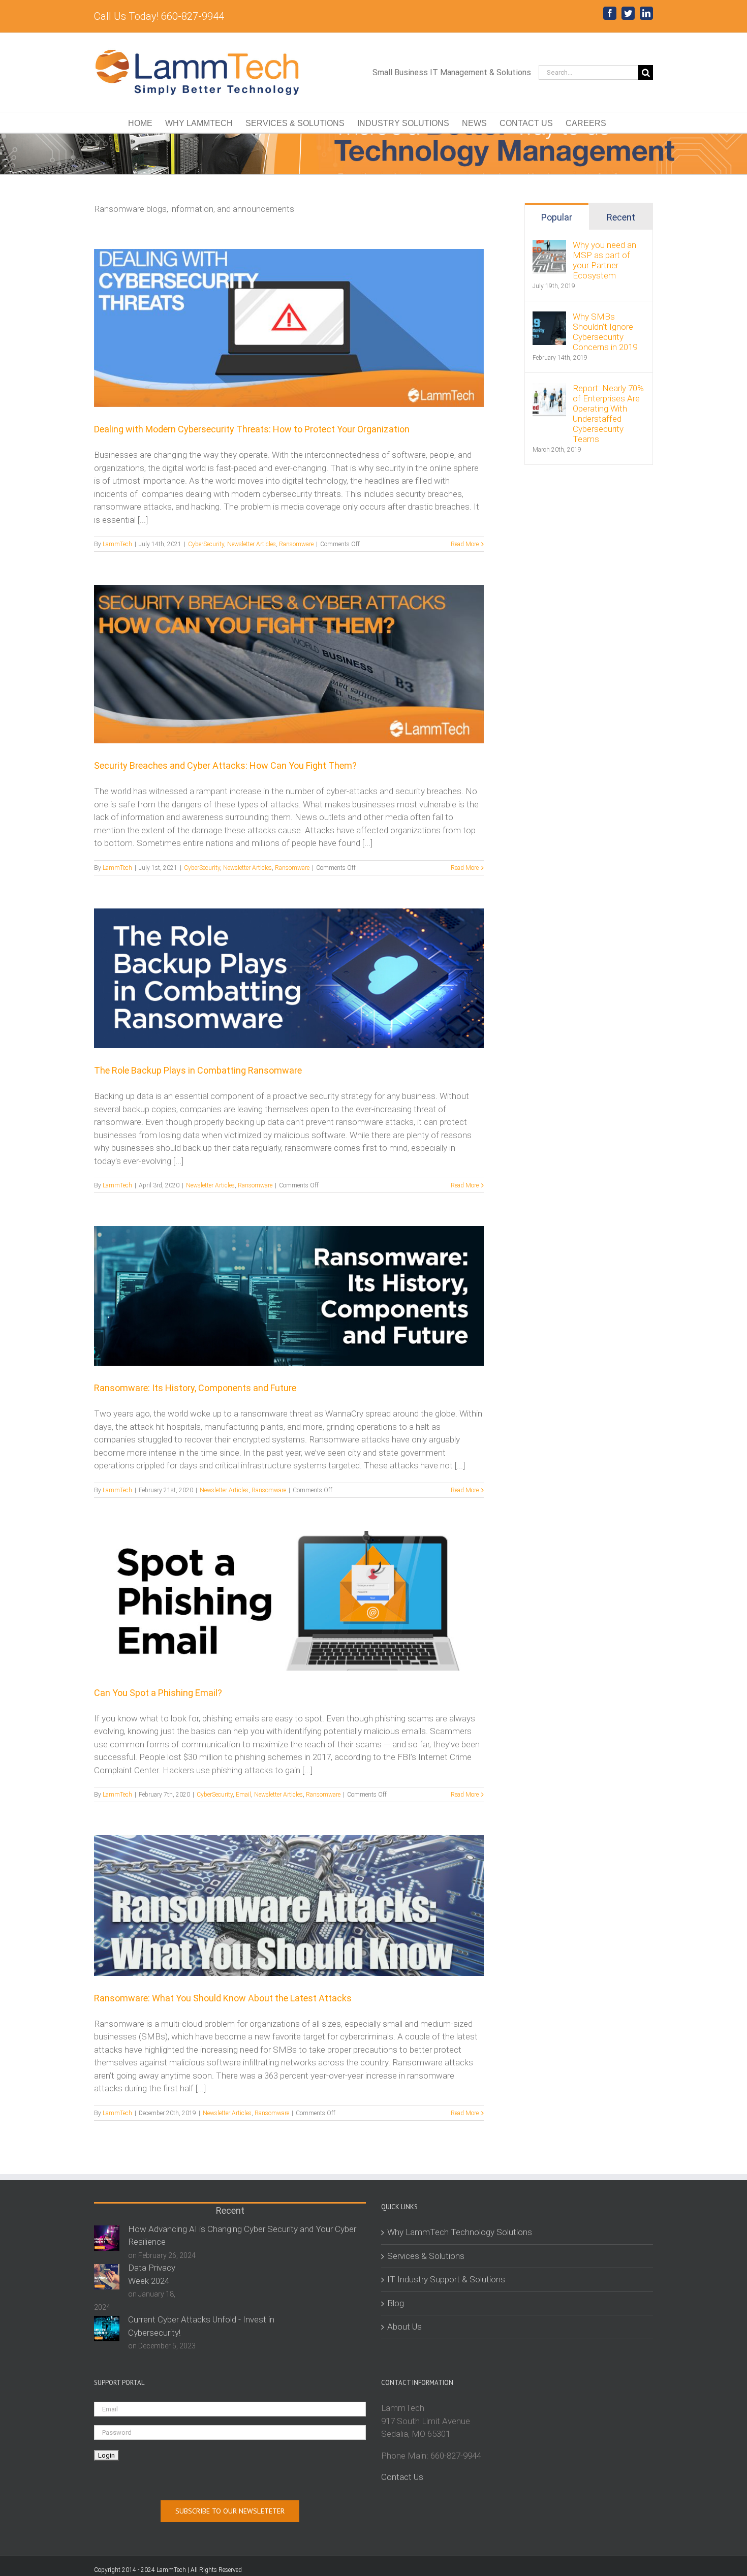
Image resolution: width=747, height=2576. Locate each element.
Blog (396, 2303)
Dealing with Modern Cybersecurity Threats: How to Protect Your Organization (252, 429)
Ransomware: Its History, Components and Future (195, 1388)
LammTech (117, 544)
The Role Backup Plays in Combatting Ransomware (198, 1070)
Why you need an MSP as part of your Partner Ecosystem (604, 260)
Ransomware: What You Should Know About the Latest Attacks (223, 1998)
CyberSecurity (206, 544)
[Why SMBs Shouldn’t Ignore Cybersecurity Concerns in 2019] (549, 318)
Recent (621, 217)
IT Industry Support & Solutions (446, 2279)
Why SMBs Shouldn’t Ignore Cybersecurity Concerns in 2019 (605, 332)
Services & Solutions (426, 2256)
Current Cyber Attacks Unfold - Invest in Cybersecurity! (201, 2326)
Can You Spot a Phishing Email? (158, 1693)
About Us (404, 2327)
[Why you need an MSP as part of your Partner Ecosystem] (549, 246)
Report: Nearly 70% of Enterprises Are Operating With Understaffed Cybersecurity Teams (608, 414)
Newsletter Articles (252, 544)
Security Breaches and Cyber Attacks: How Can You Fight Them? (225, 765)
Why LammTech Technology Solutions (460, 2232)
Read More (465, 544)
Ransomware (296, 544)
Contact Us (402, 2477)
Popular (557, 217)
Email (243, 1795)
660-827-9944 (456, 2456)
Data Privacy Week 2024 (152, 2274)
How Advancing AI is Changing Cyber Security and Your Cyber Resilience (242, 2236)
